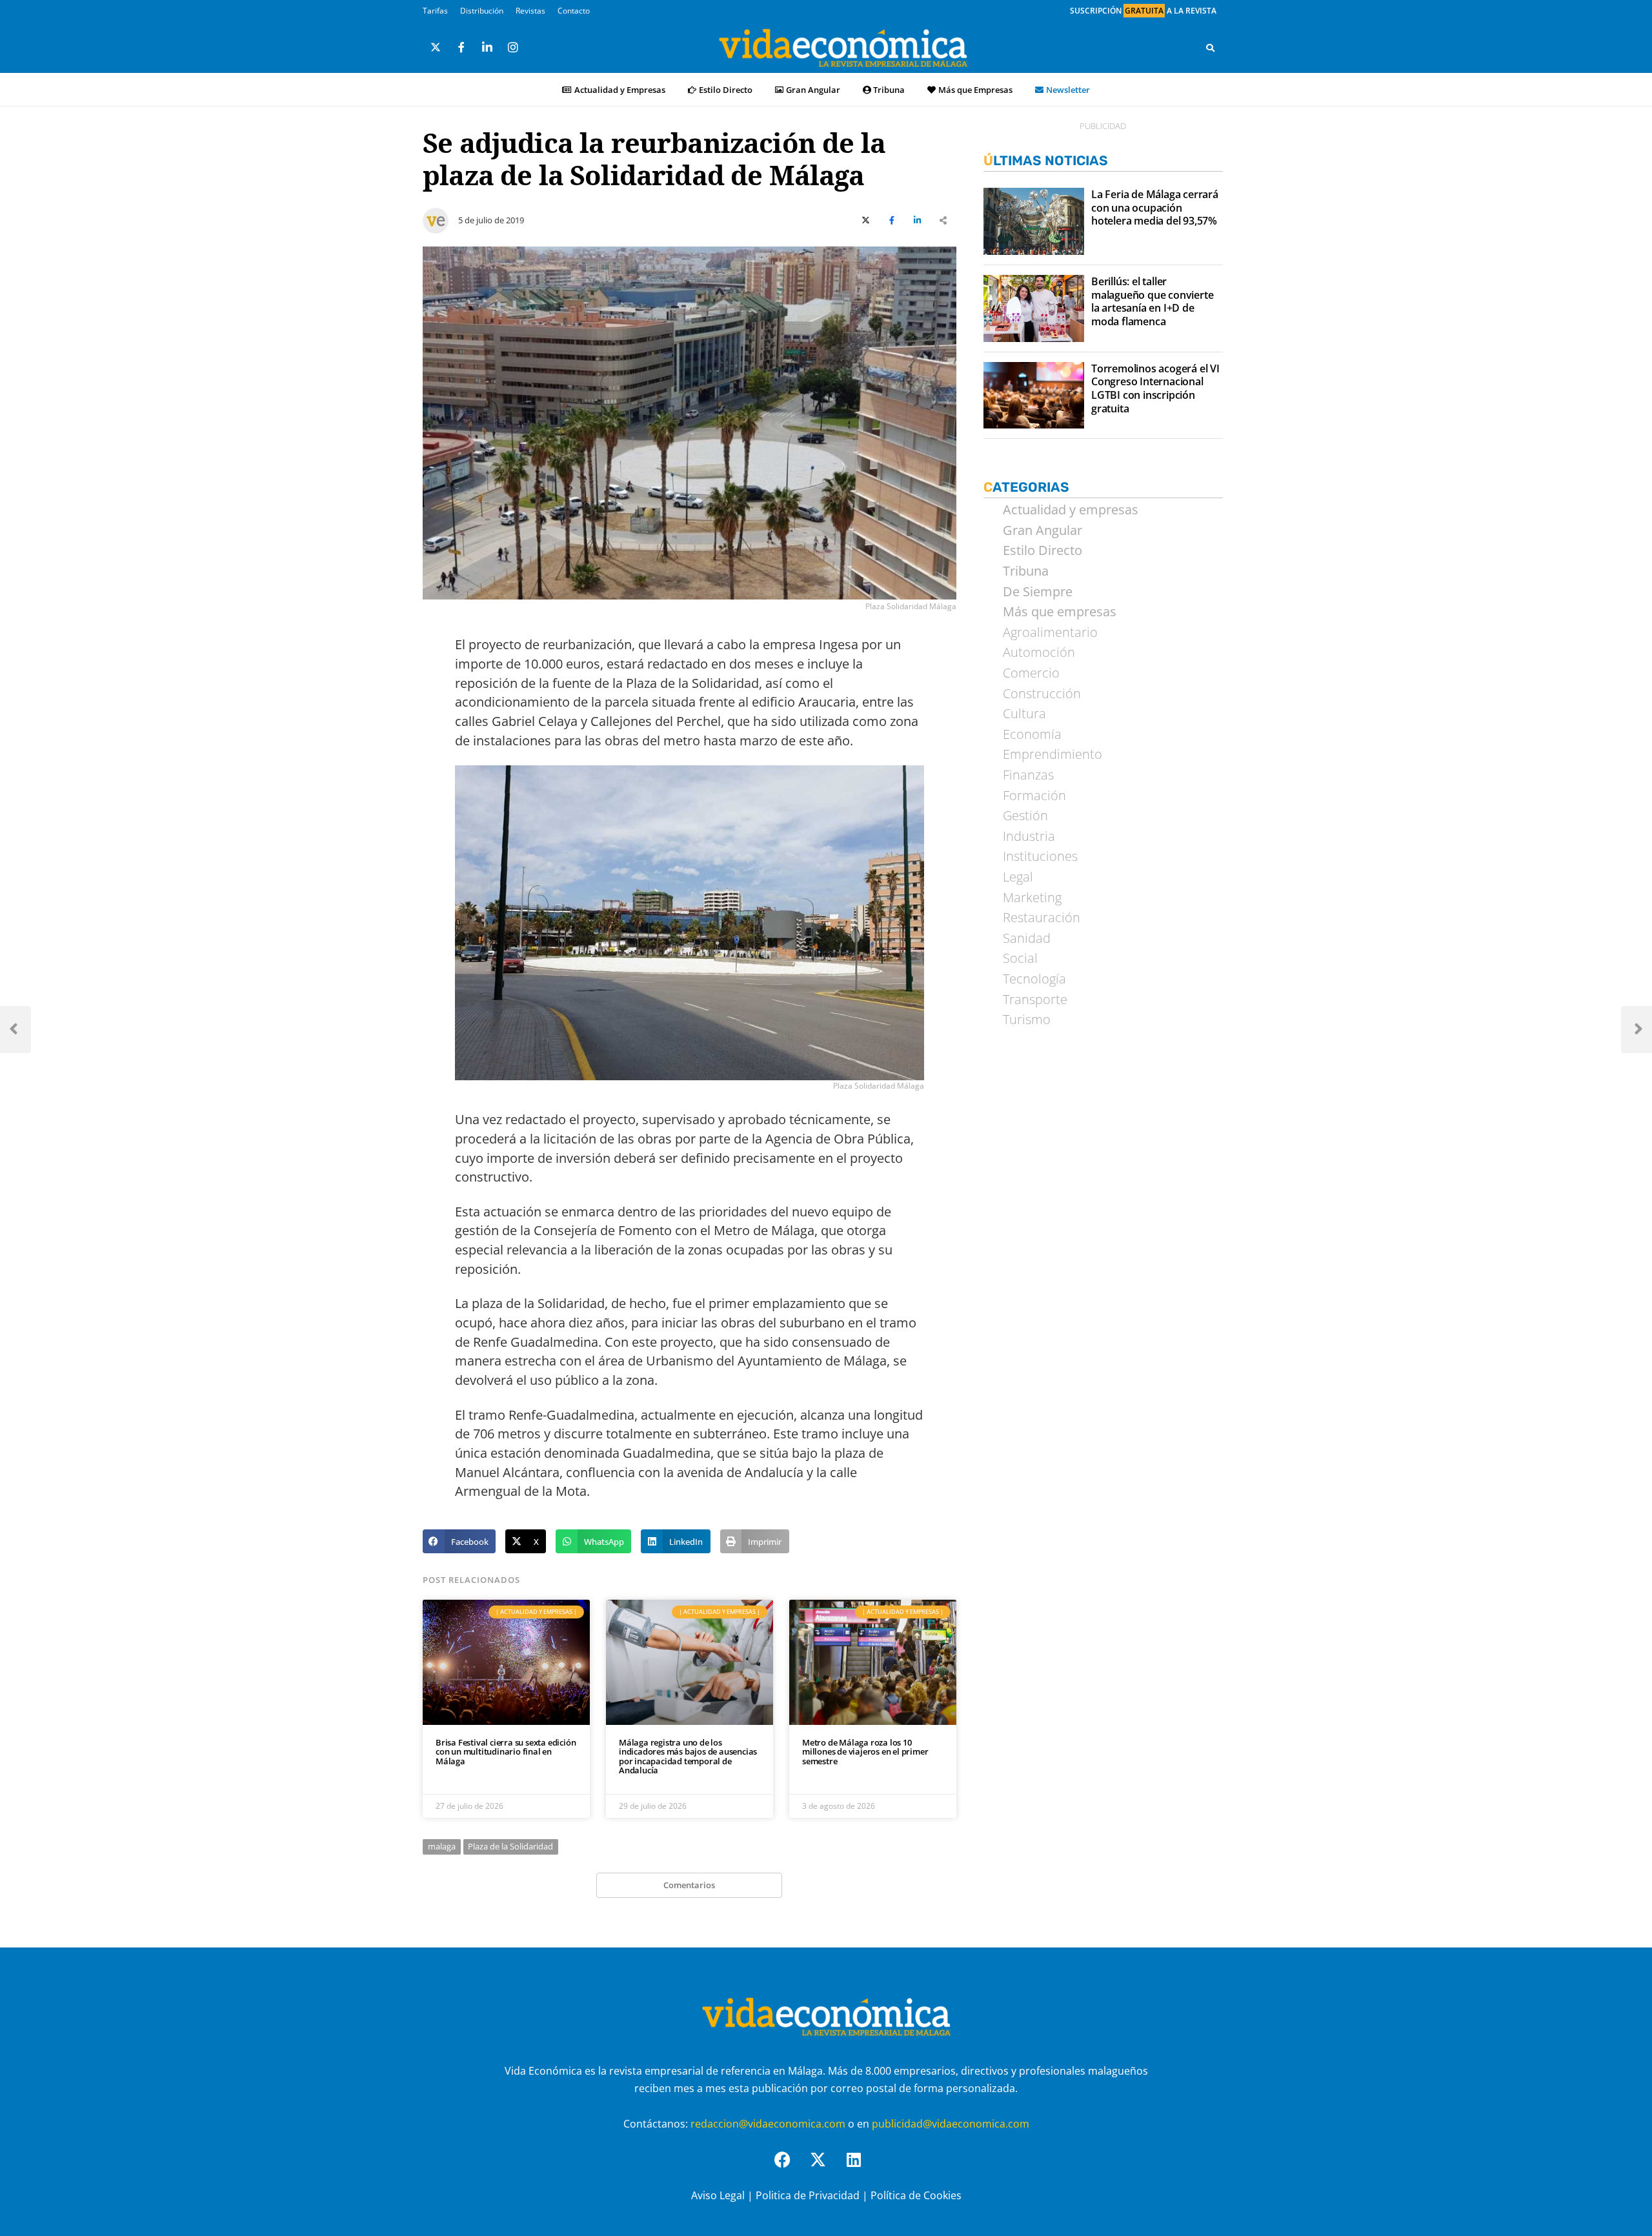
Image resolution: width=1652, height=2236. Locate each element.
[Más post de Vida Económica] (436, 216)
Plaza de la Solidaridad (510, 1846)
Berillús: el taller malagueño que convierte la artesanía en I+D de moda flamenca (1152, 302)
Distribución (482, 11)
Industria (1029, 836)
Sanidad (1027, 938)
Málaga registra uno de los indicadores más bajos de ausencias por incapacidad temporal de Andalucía (688, 1756)
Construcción (1042, 694)
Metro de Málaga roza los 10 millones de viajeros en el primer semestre (865, 1752)
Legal (1018, 877)
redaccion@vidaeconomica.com (768, 2124)
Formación (1034, 796)
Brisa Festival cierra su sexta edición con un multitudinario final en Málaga (506, 1752)
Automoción (1039, 652)
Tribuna (889, 90)
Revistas (530, 11)
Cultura (1024, 714)
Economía (1032, 734)
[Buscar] (1210, 48)
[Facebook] (791, 2168)
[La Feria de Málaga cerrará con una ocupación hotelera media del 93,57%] (1034, 221)
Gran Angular (813, 90)
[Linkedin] (861, 2168)
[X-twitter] (826, 2168)
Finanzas (1028, 775)
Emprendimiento (1053, 754)
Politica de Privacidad (808, 2195)
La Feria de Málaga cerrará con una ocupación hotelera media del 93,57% (1155, 208)
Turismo (1027, 1020)
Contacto (574, 11)
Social (1020, 958)
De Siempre (1038, 592)
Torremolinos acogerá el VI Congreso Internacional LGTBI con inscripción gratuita (1155, 389)
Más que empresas (1060, 612)
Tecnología (1034, 979)
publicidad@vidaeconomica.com (951, 2124)
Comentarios (689, 1885)
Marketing (1032, 898)
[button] (459, 1542)
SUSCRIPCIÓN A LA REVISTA (1143, 11)
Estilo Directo (726, 90)
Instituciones (1040, 856)
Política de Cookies (916, 2195)
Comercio (1031, 673)
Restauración (1042, 918)
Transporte (1035, 1000)
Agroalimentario (1050, 632)
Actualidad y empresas (1071, 510)
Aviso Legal (718, 2195)
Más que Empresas (975, 90)
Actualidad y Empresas (620, 90)
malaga (442, 1846)
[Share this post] (943, 221)
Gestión (1025, 816)
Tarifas (435, 11)
